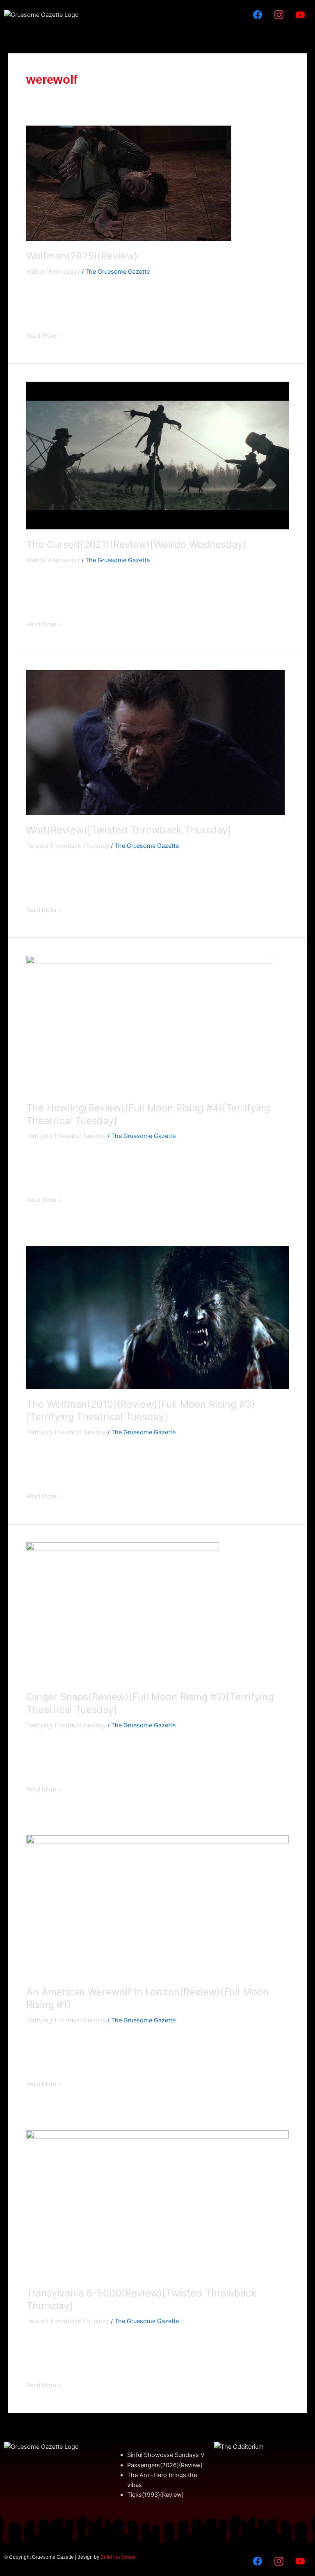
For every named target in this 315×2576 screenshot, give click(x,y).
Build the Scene (118, 2557)
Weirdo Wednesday (53, 272)
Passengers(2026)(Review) (165, 2465)
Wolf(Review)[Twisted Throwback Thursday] (129, 830)
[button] (157, 15)
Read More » (44, 335)
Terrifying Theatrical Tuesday (66, 1136)
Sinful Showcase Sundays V (166, 2455)
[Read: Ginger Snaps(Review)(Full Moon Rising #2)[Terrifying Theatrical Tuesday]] (123, 1612)
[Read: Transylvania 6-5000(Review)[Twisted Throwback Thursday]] (157, 2204)
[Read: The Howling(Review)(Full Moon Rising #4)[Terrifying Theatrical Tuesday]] (149, 1024)
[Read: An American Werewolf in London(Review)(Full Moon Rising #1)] (157, 1905)
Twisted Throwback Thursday (68, 846)
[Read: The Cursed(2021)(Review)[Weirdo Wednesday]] (157, 455)
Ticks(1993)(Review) (155, 2495)
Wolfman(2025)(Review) (82, 256)
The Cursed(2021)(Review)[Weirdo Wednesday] (136, 544)
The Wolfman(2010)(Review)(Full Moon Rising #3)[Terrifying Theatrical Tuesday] (141, 1411)
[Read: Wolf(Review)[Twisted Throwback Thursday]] (155, 742)
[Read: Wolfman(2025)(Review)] (129, 183)
